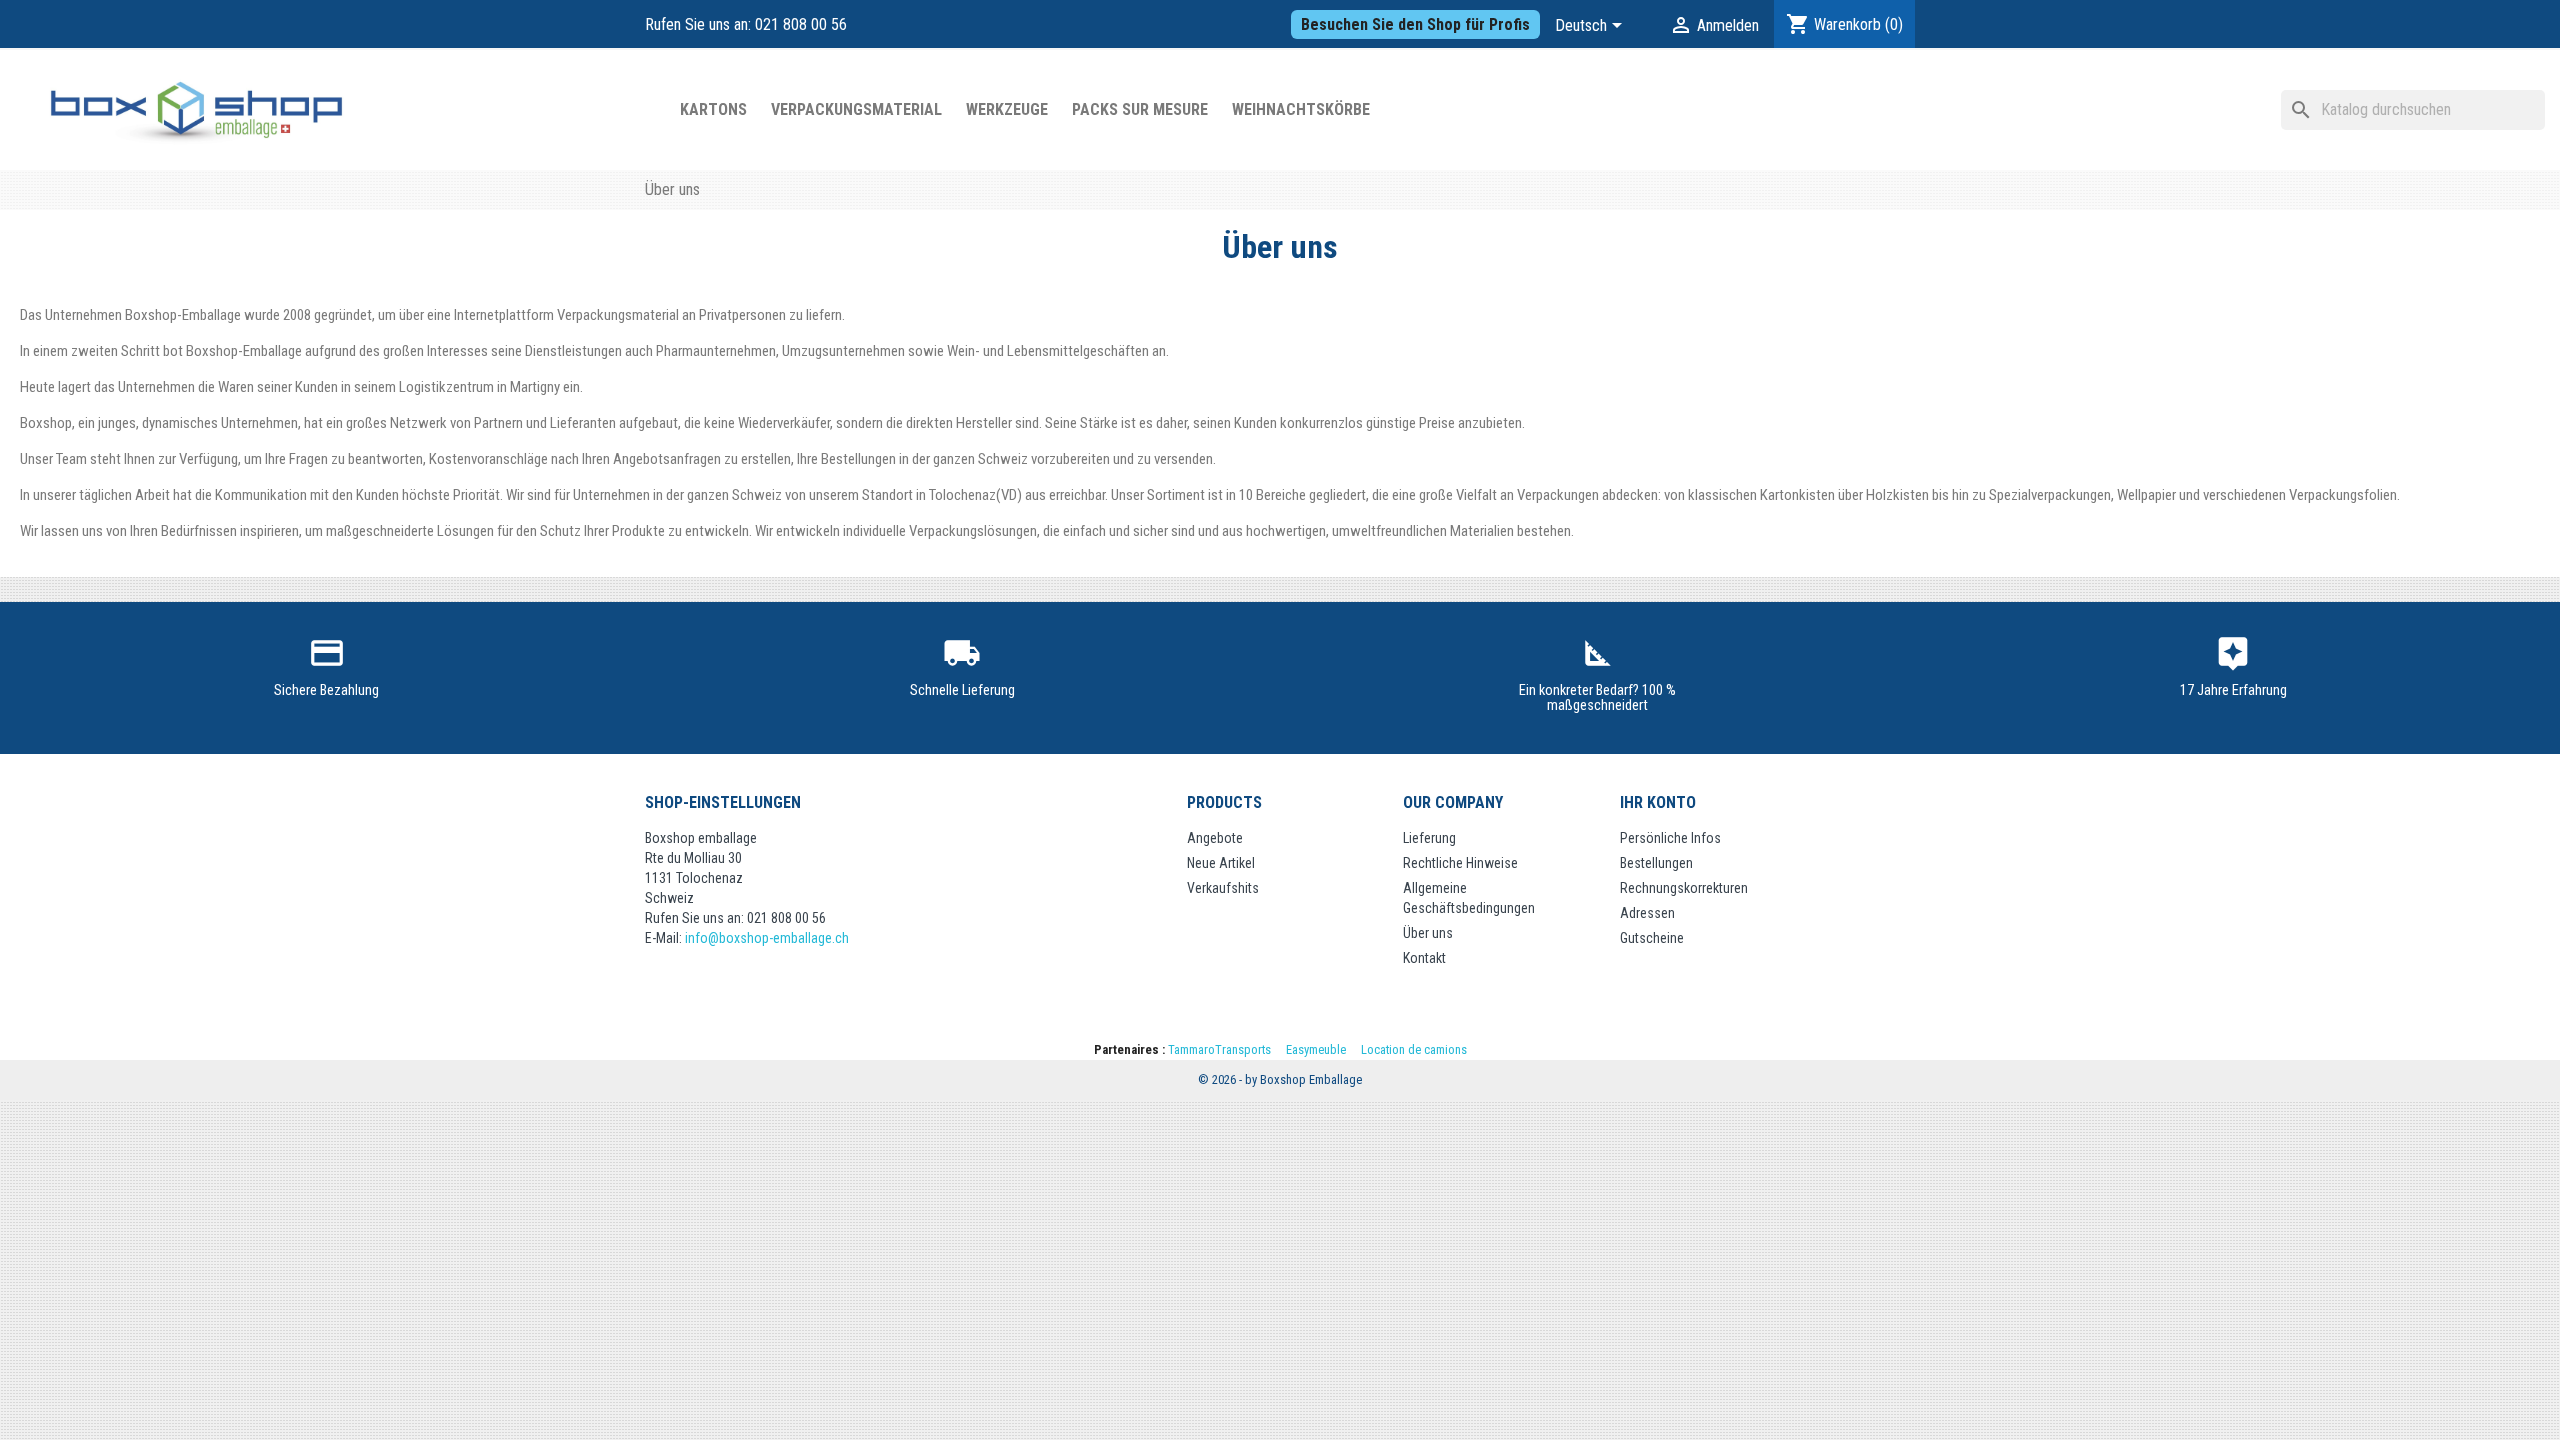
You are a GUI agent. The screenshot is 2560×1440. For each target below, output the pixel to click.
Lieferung (1429, 838)
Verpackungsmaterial (856, 109)
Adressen (1647, 913)
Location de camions (1414, 1049)
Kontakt (1424, 958)
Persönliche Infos (1670, 838)
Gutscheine (1652, 938)
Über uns (1428, 933)
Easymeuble (1316, 1049)
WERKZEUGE (1007, 109)
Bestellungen (1656, 863)
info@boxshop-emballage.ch (767, 938)
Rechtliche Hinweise (1460, 863)
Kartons (713, 109)
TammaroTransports (1219, 1049)
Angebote (1215, 838)
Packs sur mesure (1140, 109)
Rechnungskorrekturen (1684, 888)
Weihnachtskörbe (1301, 109)
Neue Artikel (1221, 863)
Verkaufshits (1223, 888)
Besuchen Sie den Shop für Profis (1415, 24)
